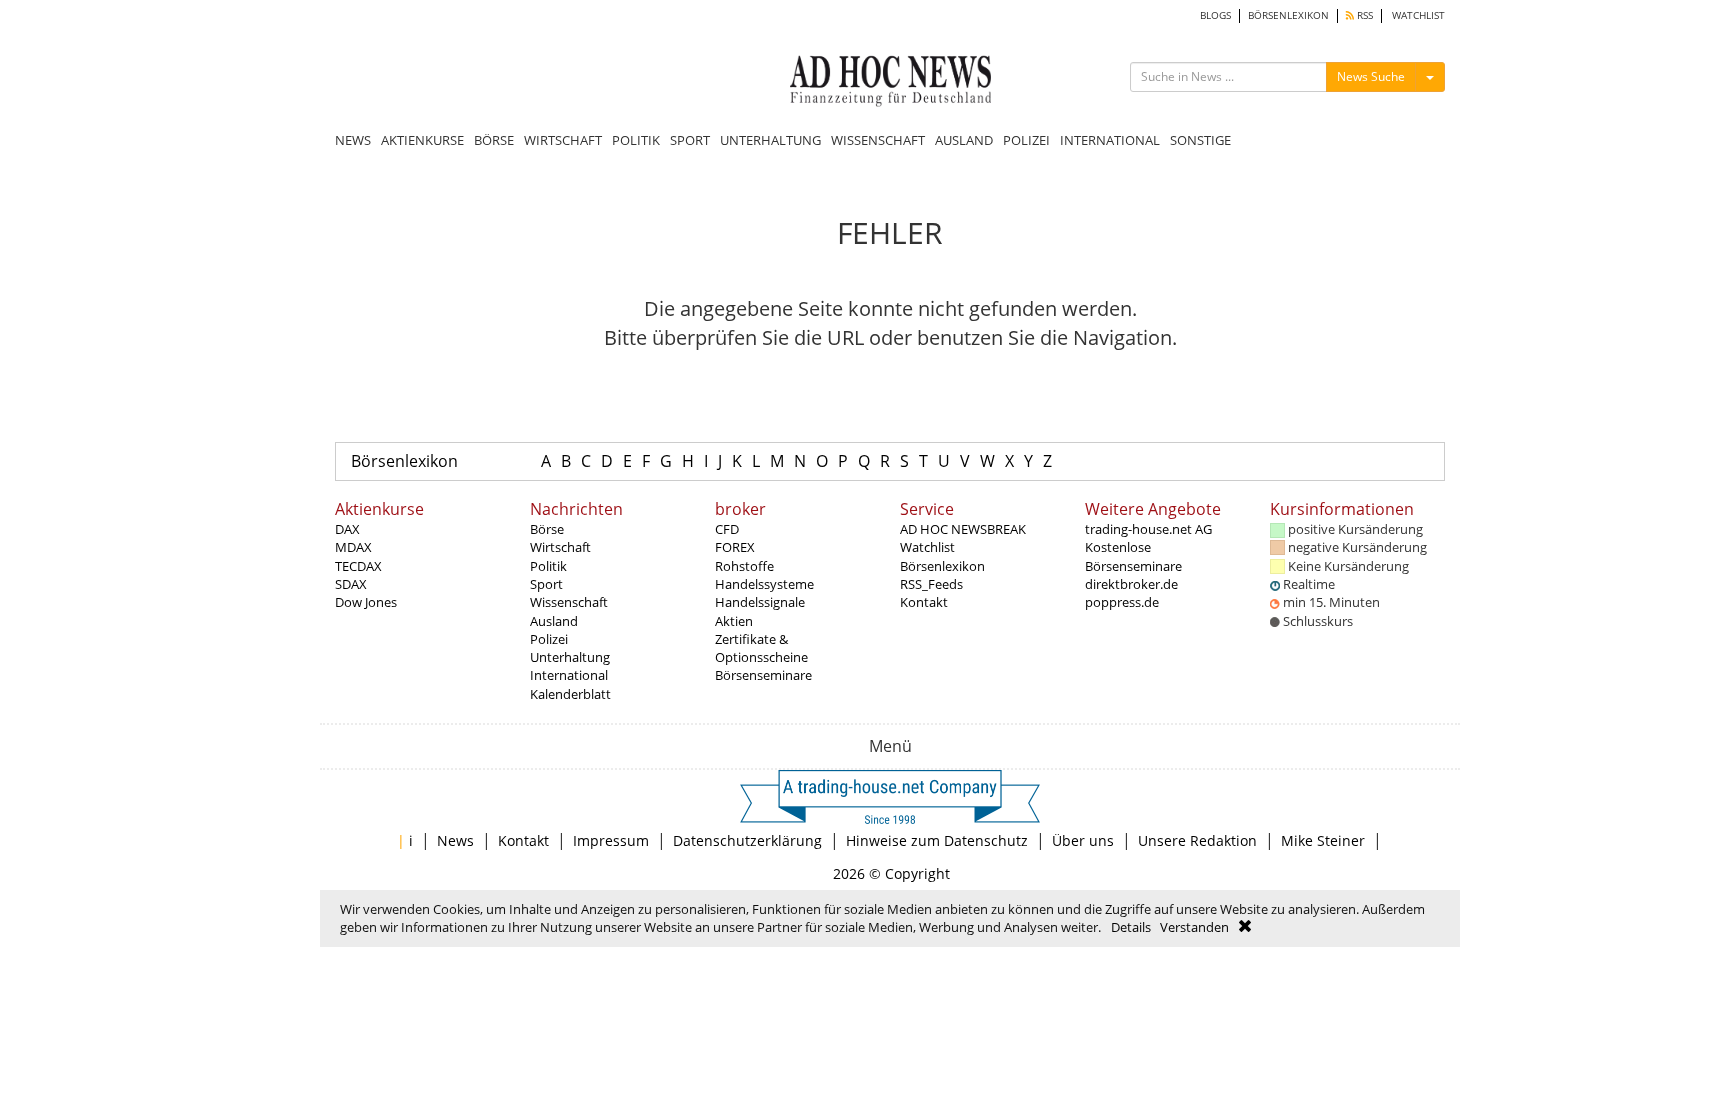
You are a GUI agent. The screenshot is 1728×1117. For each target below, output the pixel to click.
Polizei (549, 639)
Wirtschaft (560, 547)
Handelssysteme (764, 584)
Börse (547, 529)
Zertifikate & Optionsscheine (761, 648)
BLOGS (1215, 15)
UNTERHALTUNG (770, 140)
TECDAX (358, 566)
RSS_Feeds (931, 584)
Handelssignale (760, 602)
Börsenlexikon (404, 461)
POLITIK (636, 140)
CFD (727, 529)
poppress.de (1122, 602)
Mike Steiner (1323, 840)
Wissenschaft (569, 602)
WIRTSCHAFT (563, 140)
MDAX (353, 547)
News (455, 840)
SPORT (690, 140)
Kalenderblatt (570, 694)
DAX (347, 529)
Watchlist (927, 547)
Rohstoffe (744, 566)
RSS (1363, 15)
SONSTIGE (1200, 140)
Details (1131, 927)
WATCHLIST (1418, 15)
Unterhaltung (570, 657)
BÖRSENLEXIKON (1288, 15)
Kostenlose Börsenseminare (1133, 556)
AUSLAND (964, 140)
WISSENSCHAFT (878, 140)
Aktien (734, 621)
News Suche (1371, 76)
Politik (548, 566)
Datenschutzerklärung (747, 840)
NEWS (353, 140)
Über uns (1083, 840)
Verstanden (1194, 927)
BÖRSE (494, 140)
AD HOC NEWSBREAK (963, 529)
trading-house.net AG (1148, 529)
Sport (546, 584)
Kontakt (924, 602)
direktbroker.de (1131, 584)
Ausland (554, 621)
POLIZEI (1026, 140)
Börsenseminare (763, 675)
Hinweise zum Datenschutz (937, 840)
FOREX (735, 547)
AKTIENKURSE (422, 140)
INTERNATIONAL (1110, 140)
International (569, 675)
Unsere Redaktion (1197, 840)
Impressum (611, 840)
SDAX (351, 584)
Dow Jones (366, 602)
